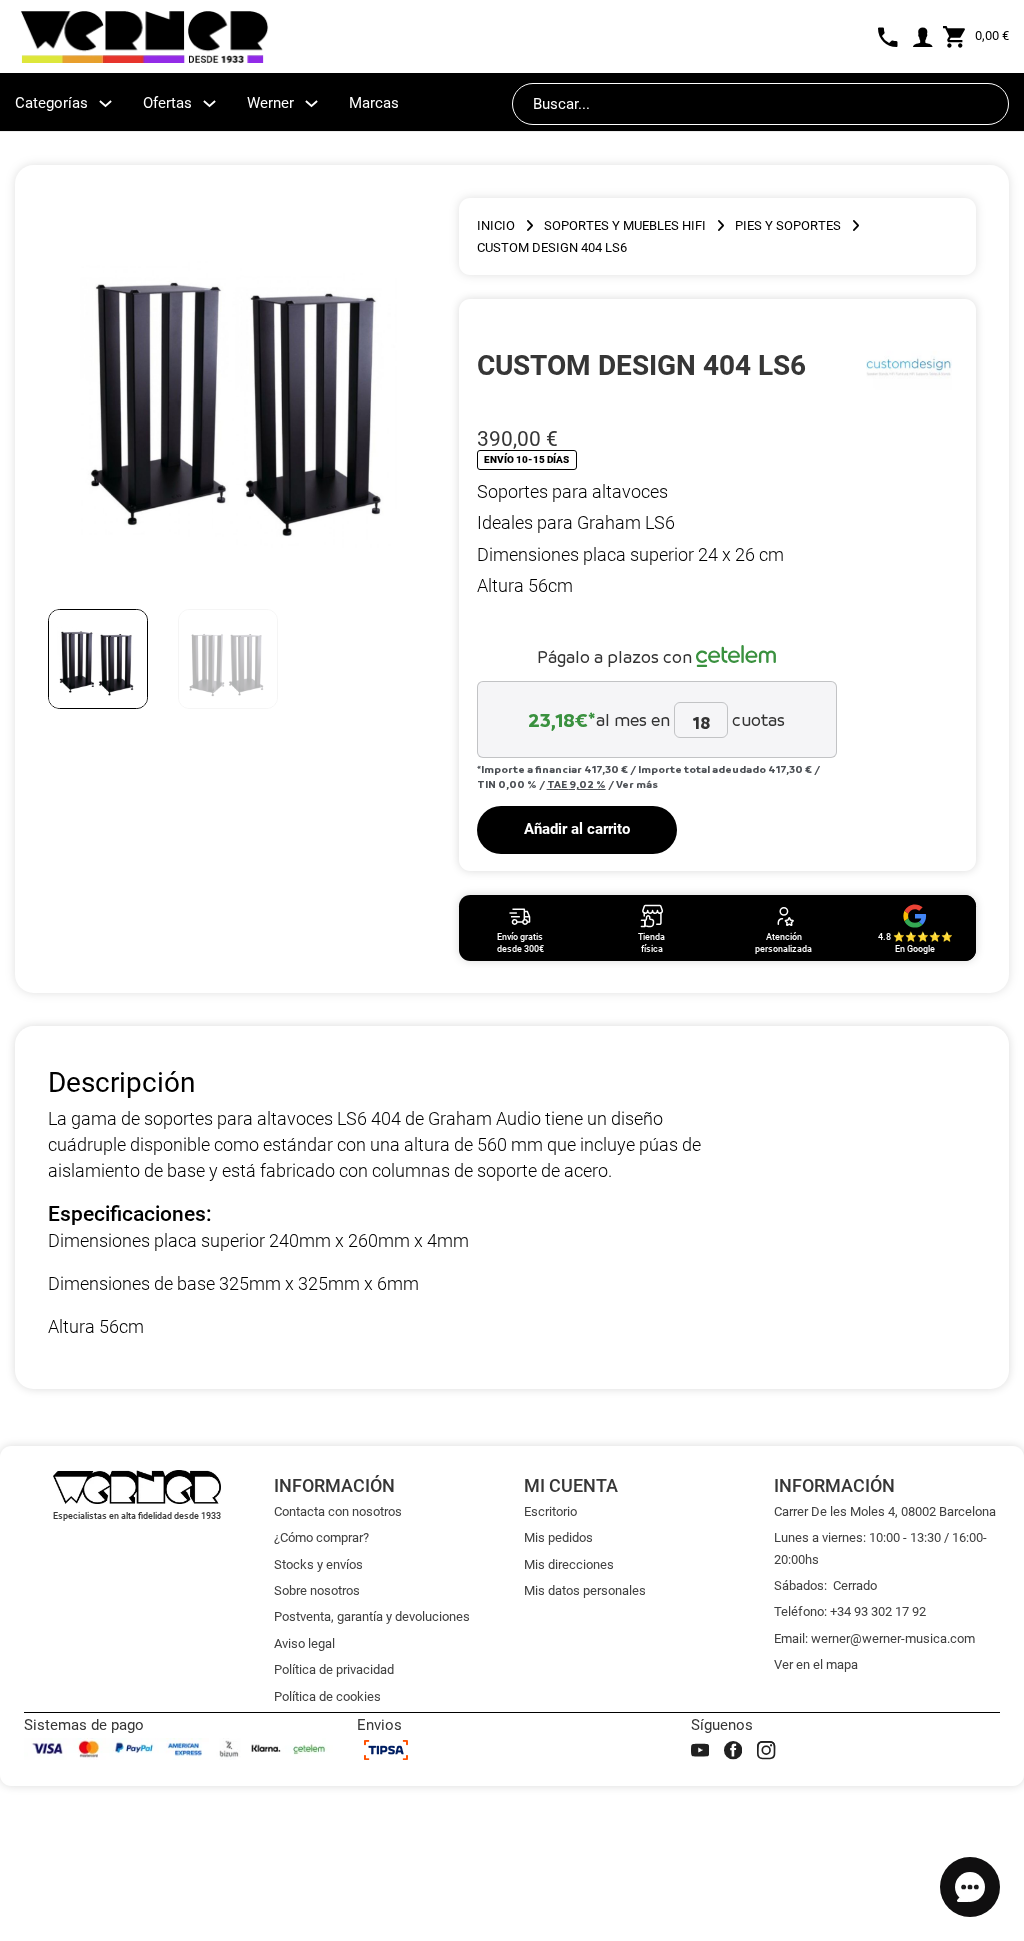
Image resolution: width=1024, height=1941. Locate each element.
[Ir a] (909, 365)
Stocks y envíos (318, 1564)
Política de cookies (327, 1696)
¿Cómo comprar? (321, 1537)
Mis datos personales (585, 1590)
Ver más (637, 784)
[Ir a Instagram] (766, 1750)
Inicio (496, 225)
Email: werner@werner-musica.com (874, 1638)
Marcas (374, 103)
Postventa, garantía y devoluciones (372, 1616)
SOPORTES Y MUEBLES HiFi (625, 225)
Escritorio (550, 1511)
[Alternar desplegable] (105, 103)
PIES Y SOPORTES (788, 225)
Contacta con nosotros (338, 1511)
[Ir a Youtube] (700, 1750)
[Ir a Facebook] (733, 1750)
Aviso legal (304, 1643)
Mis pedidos (558, 1537)
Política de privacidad (334, 1669)
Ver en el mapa (816, 1664)
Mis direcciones (569, 1564)
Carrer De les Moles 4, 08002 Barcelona (885, 1511)
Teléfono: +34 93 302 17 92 (850, 1611)
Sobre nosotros (317, 1590)
